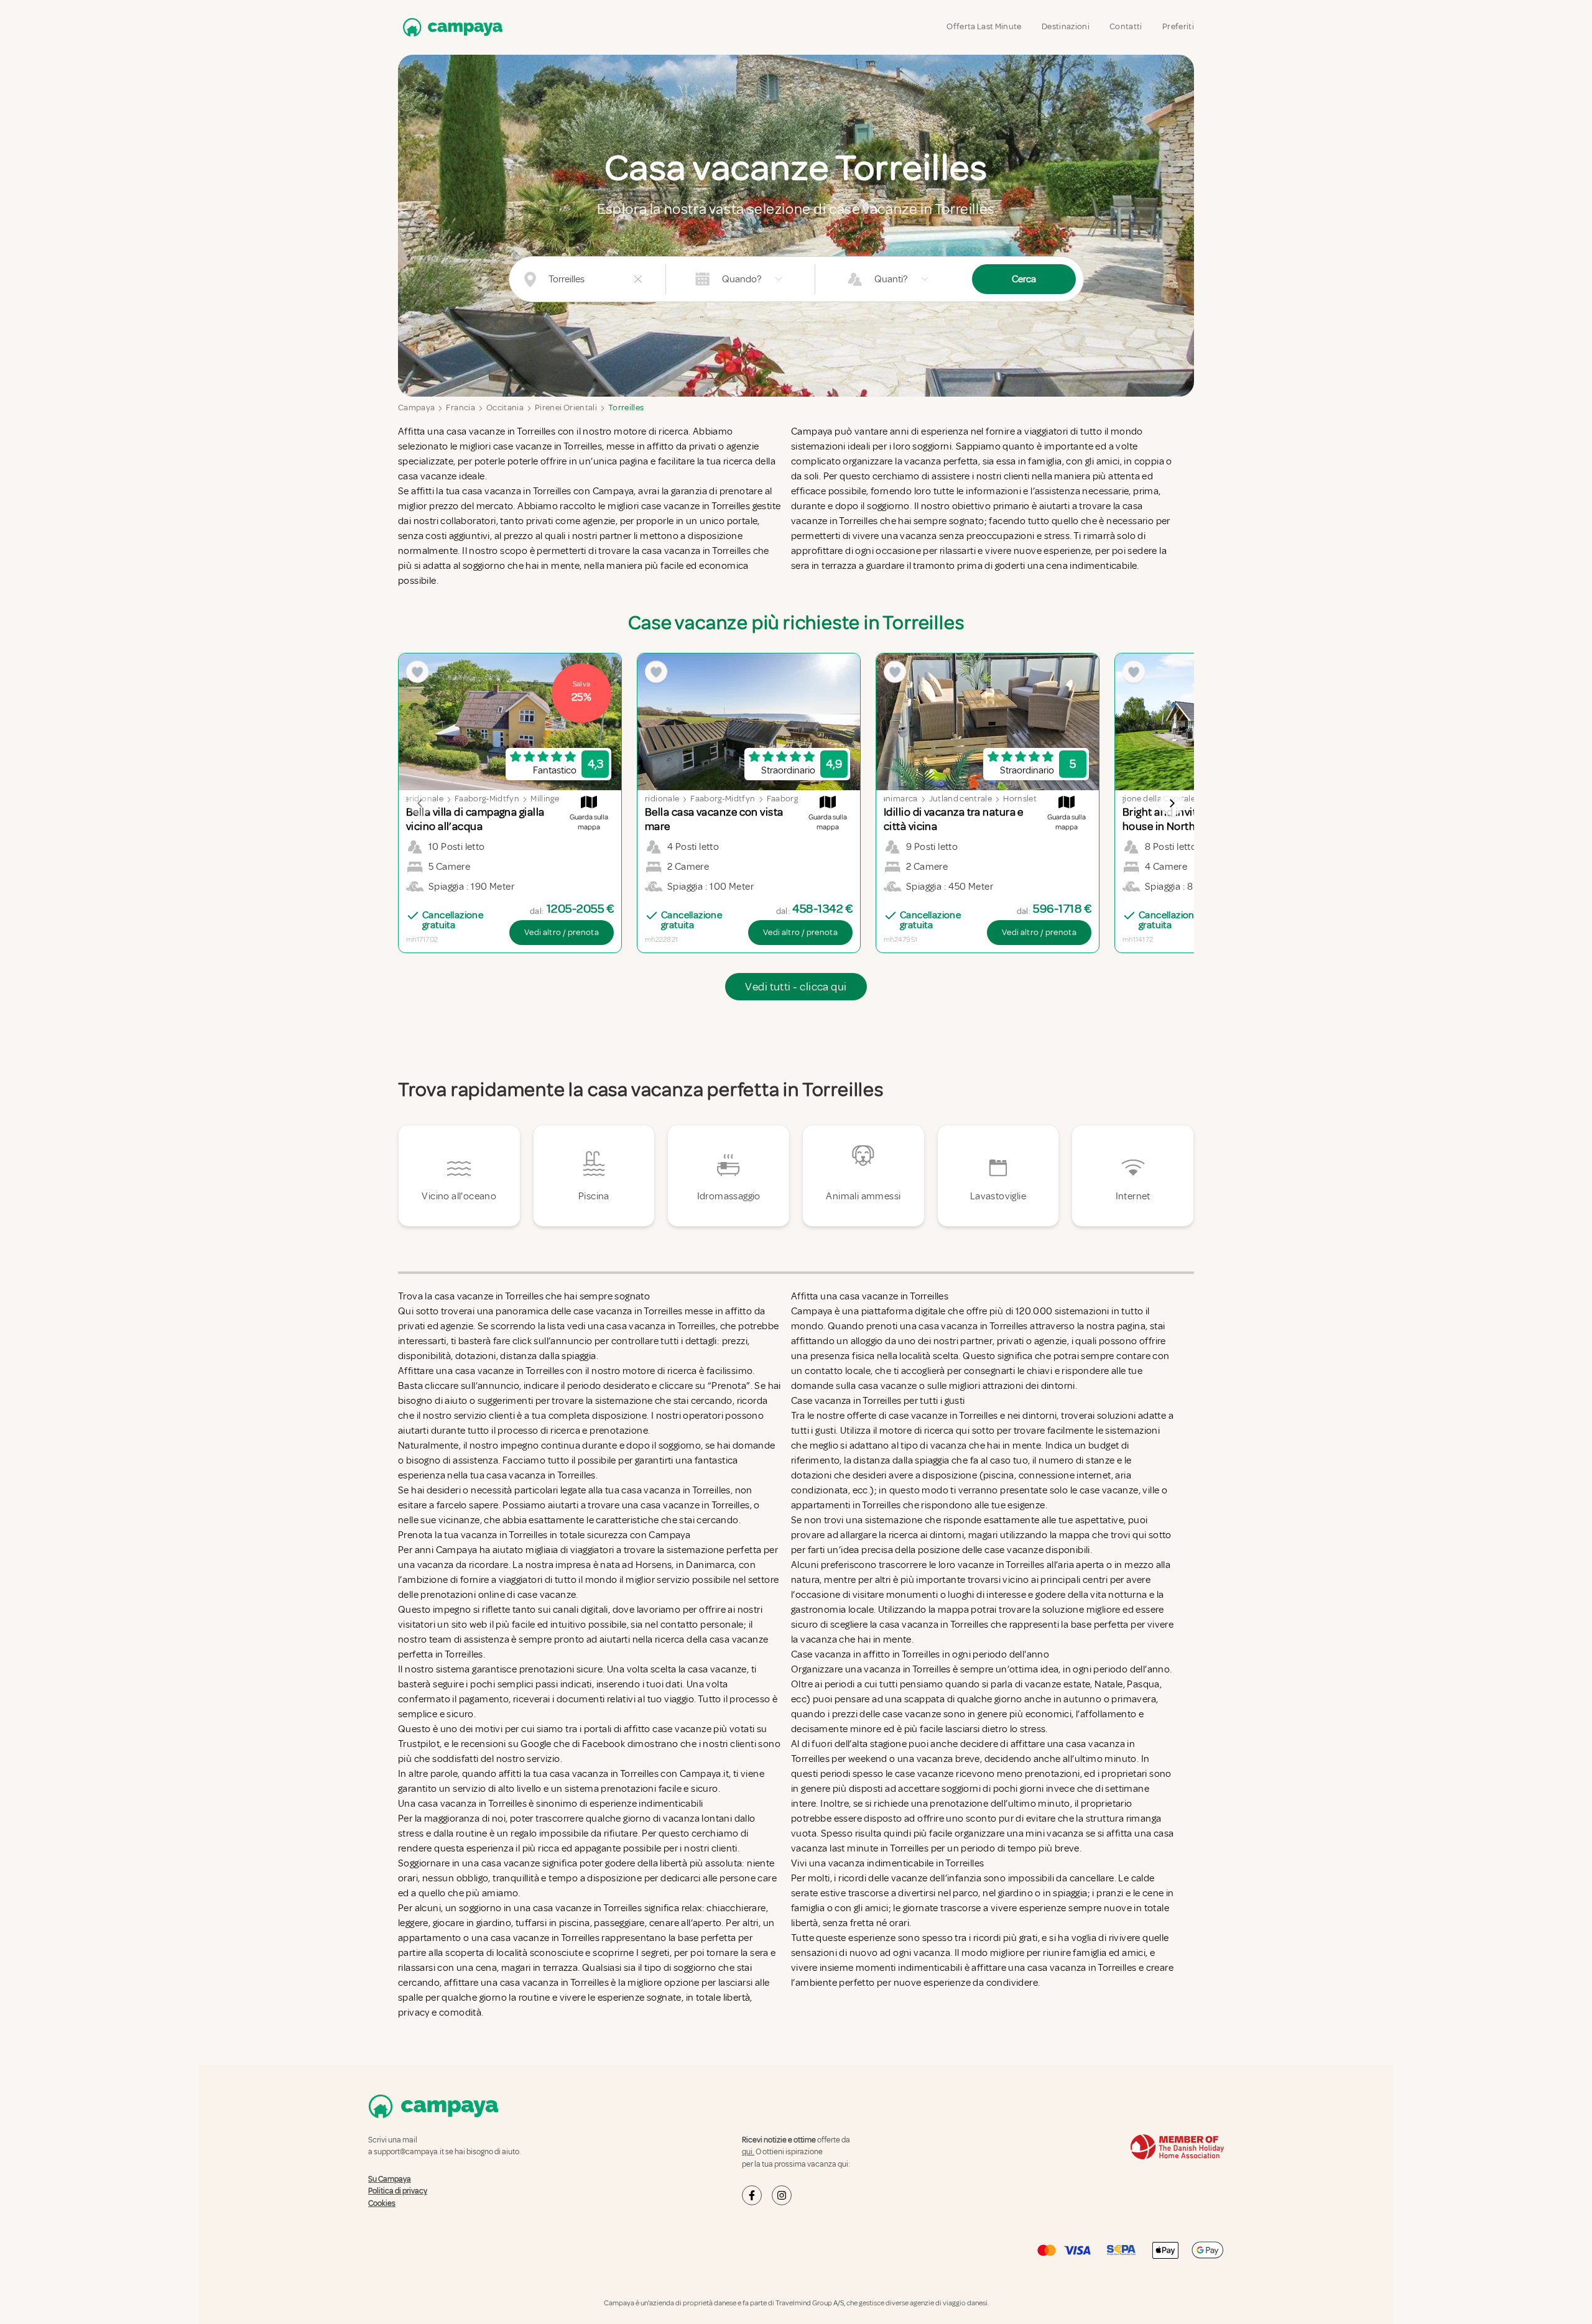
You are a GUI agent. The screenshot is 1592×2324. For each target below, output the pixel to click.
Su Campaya (390, 2179)
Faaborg (782, 799)
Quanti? (891, 279)
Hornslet (1020, 799)
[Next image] (1172, 803)
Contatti (1126, 26)
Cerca (1024, 279)
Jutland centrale (961, 799)
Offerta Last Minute (984, 26)
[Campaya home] (450, 27)
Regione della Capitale (1153, 799)
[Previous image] (420, 803)
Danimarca (896, 799)
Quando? (742, 279)
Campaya (416, 408)
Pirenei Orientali (566, 408)
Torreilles (626, 408)
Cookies (382, 2203)
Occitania (505, 408)
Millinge (545, 799)
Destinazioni (1066, 26)
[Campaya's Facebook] (752, 2195)
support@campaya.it (409, 2152)
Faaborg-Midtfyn (487, 799)
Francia (460, 408)
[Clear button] (638, 279)
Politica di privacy (398, 2191)
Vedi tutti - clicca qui (796, 987)
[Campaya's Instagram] (782, 2195)
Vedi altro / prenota (562, 932)
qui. (748, 2152)
